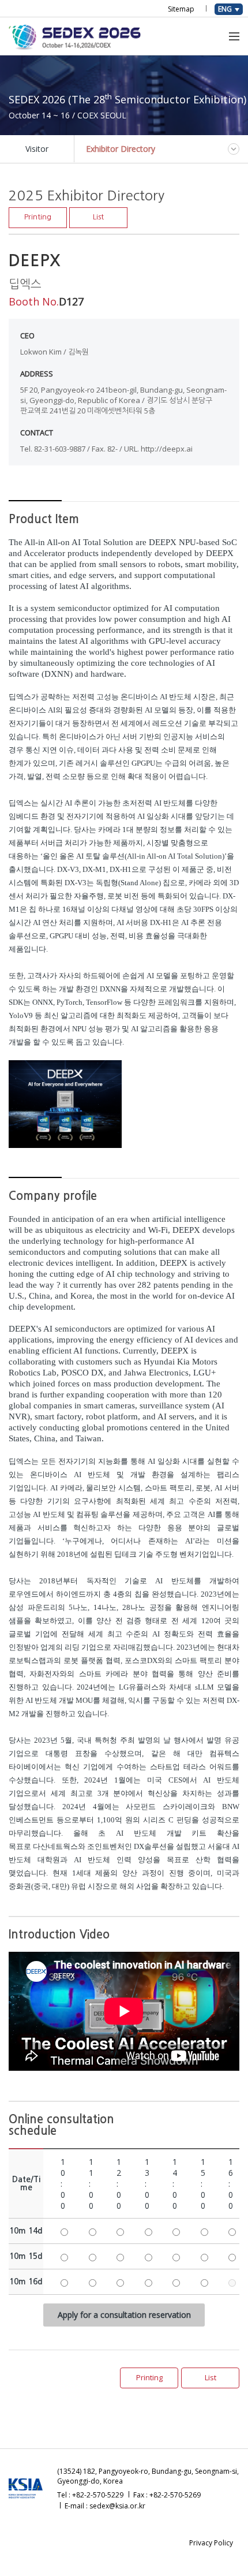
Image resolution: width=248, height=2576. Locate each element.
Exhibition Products (84, 97)
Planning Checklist (126, 140)
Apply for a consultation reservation (124, 2315)
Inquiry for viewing (42, 209)
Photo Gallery (33, 252)
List (98, 217)
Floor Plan (176, 196)
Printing (38, 217)
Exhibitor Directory (118, 196)
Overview (25, 97)
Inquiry (119, 153)
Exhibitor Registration (47, 140)
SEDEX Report (212, 97)
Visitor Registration (43, 196)
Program (141, 97)
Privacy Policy (211, 2543)
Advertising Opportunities (54, 153)
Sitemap (181, 9)
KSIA (172, 97)
